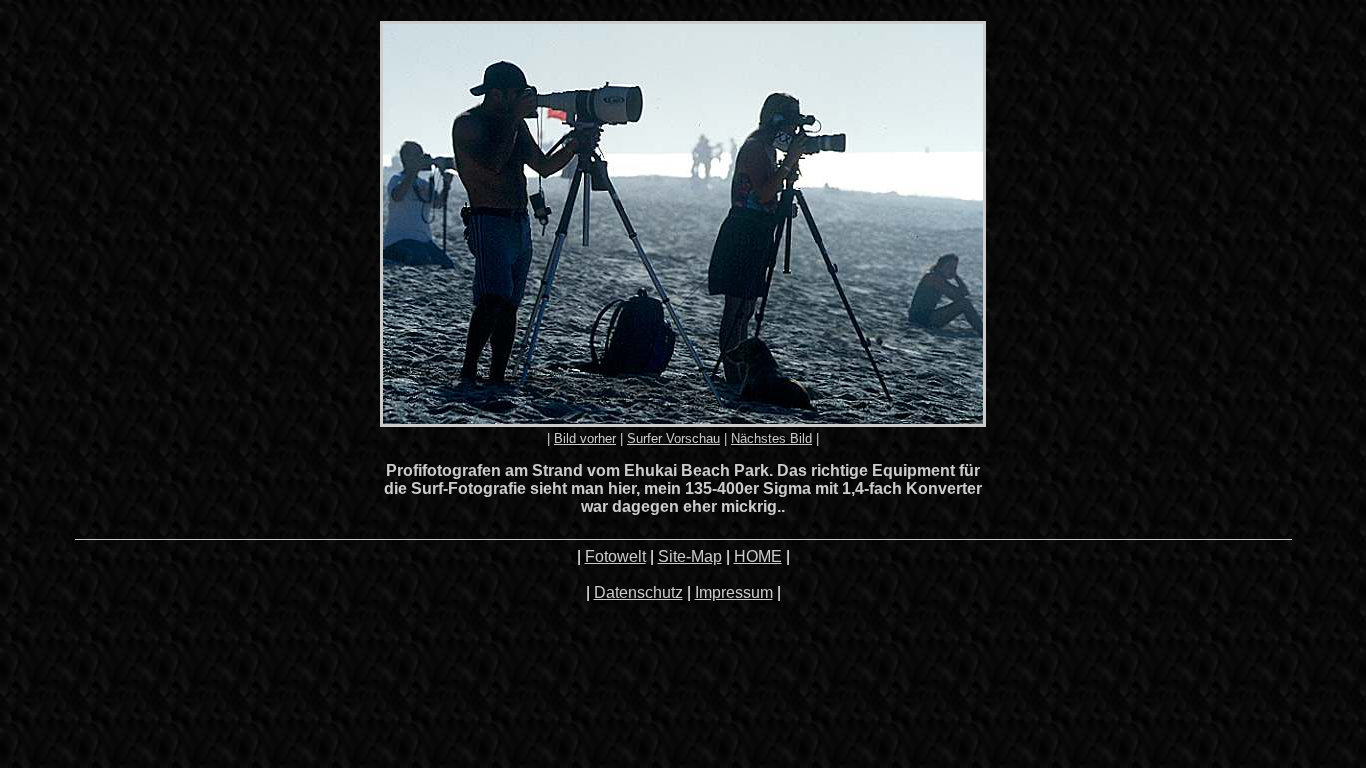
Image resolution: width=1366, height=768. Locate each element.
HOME (758, 556)
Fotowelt (615, 556)
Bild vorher (585, 438)
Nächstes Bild (771, 438)
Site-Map (690, 556)
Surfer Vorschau (673, 438)
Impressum (734, 592)
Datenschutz (638, 592)
